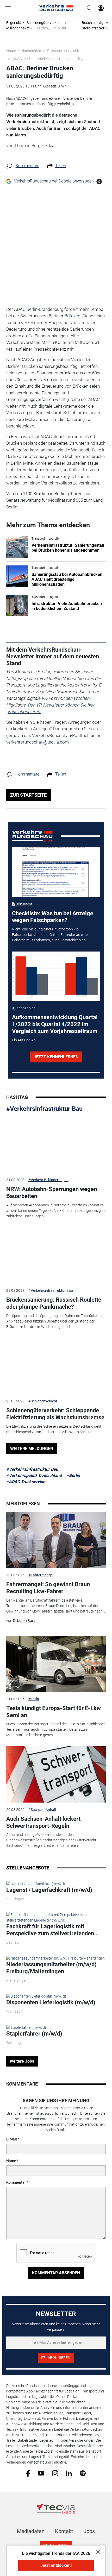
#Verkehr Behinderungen (48, 1180)
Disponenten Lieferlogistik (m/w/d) (51, 2002)
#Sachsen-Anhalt (42, 1810)
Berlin (32, 309)
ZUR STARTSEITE (28, 795)
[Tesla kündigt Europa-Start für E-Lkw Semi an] (56, 1664)
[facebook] (28, 2473)
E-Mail (12, 2139)
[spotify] (83, 2473)
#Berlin (73, 1475)
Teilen (61, 166)
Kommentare (27, 166)
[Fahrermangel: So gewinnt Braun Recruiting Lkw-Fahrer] (56, 1540)
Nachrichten (31, 51)
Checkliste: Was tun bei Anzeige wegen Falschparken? (53, 917)
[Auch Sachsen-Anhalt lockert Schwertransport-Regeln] (56, 1774)
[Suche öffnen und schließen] (88, 8)
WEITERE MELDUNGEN (32, 1449)
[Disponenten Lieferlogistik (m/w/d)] (36, 1996)
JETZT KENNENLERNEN (56, 1057)
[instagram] (55, 2473)
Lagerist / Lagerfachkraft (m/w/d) (49, 1890)
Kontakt (64, 2531)
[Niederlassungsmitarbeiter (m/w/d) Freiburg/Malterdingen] (55, 1958)
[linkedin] (69, 2473)
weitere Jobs (22, 2061)
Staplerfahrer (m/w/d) (34, 2034)
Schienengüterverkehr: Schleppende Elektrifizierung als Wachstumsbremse (55, 1414)
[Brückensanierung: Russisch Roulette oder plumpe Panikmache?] (56, 1255)
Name (11, 2161)
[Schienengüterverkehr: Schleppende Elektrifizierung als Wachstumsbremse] (56, 1366)
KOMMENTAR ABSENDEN (56, 2273)
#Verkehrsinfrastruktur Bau (44, 1109)
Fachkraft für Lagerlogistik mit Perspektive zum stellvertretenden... (52, 1930)
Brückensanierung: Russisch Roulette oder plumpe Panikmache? (54, 1303)
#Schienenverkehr (43, 1401)
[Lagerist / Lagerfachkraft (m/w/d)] (36, 1884)
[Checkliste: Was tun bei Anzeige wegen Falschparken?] (56, 872)
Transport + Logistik (63, 51)
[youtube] (41, 2473)
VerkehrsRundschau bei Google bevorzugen (54, 181)
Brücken (72, 316)
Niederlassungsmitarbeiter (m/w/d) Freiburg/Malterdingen (51, 1968)
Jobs (89, 2531)
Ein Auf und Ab (24, 1040)
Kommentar (16, 2182)
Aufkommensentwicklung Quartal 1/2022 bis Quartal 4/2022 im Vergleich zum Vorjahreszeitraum (55, 1024)
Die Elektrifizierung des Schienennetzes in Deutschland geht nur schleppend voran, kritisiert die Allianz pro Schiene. (54, 1429)
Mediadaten (31, 2531)
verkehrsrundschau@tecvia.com (38, 742)
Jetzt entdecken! (56, 2565)
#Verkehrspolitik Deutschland (34, 1475)
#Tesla (34, 1699)
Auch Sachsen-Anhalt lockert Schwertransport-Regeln (43, 1822)
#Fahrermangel (41, 1575)
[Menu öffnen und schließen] (9, 8)
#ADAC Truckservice (26, 1482)
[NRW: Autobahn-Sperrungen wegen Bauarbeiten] (56, 1145)
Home (11, 51)
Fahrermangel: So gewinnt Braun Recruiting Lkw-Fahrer (48, 1588)
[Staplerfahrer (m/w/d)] (26, 2027)
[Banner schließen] (97, 2551)
